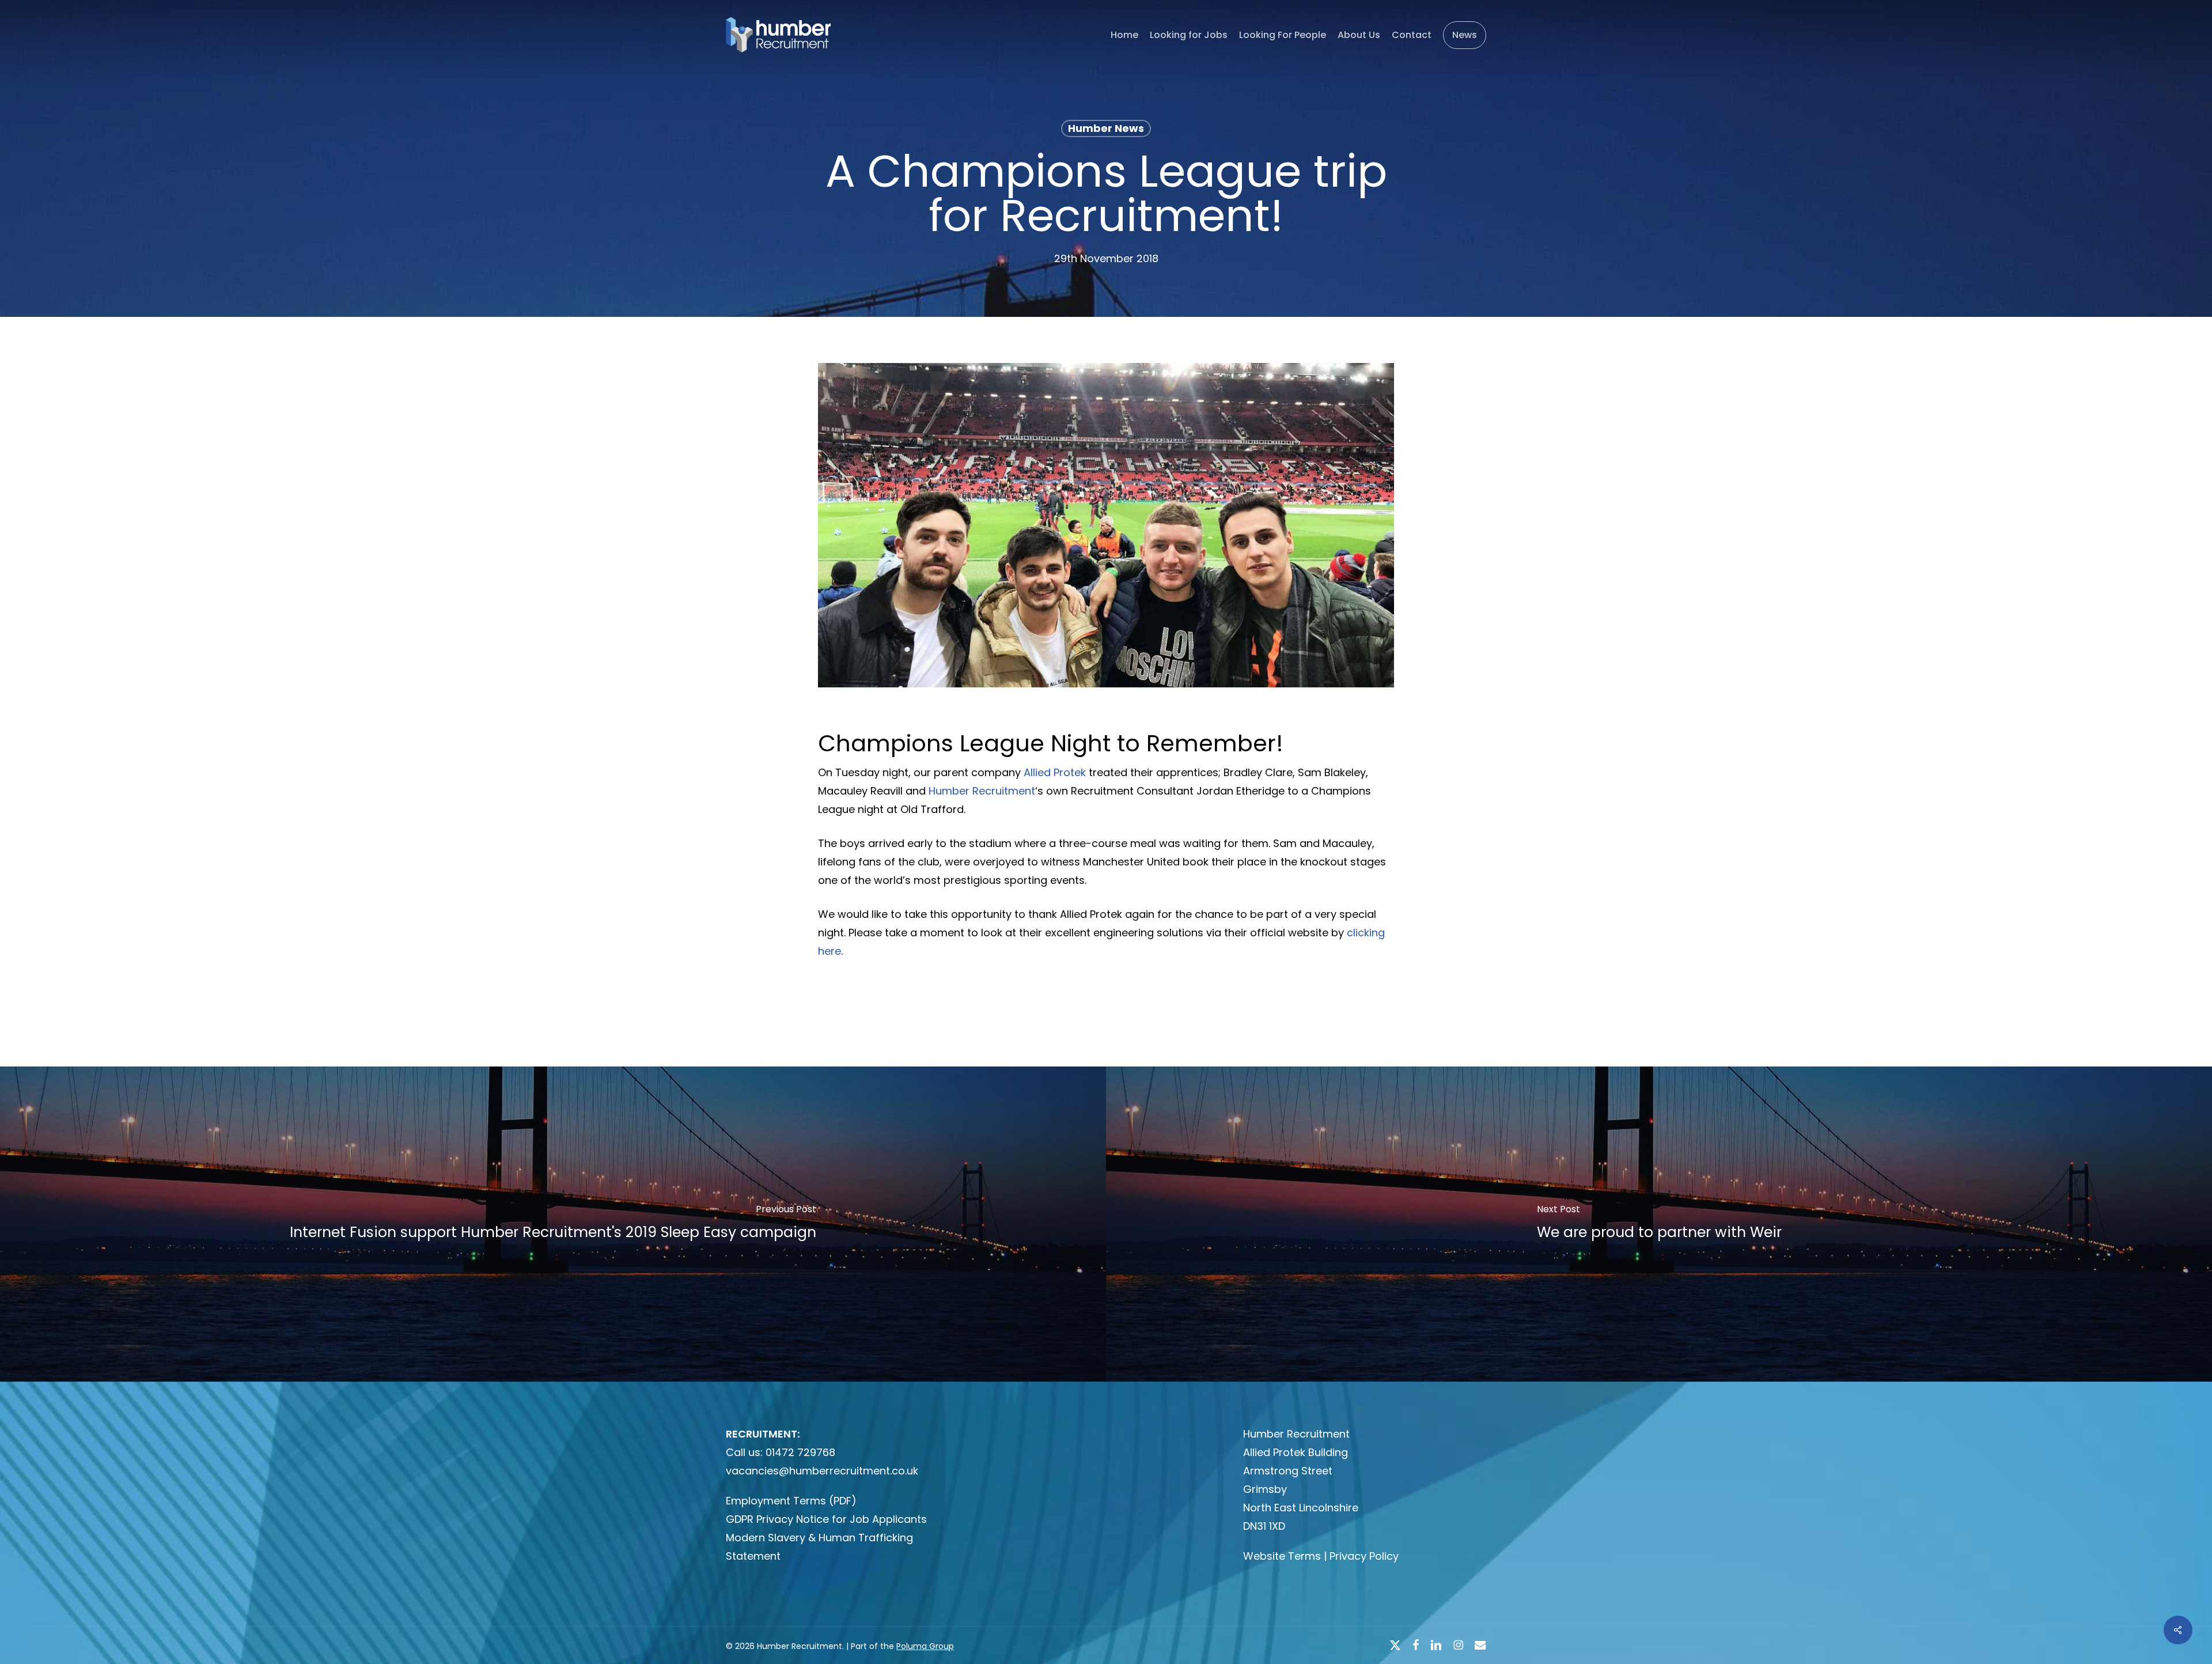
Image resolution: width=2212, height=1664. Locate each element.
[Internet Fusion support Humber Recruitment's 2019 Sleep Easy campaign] (553, 1224)
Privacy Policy (1364, 1556)
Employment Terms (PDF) (791, 1501)
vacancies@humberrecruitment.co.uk (822, 1471)
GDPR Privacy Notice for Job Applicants (826, 1519)
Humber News (1106, 128)
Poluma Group (925, 1646)
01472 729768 (800, 1452)
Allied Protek (1055, 772)
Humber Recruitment (982, 791)
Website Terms (1282, 1556)
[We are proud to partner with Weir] (1659, 1224)
